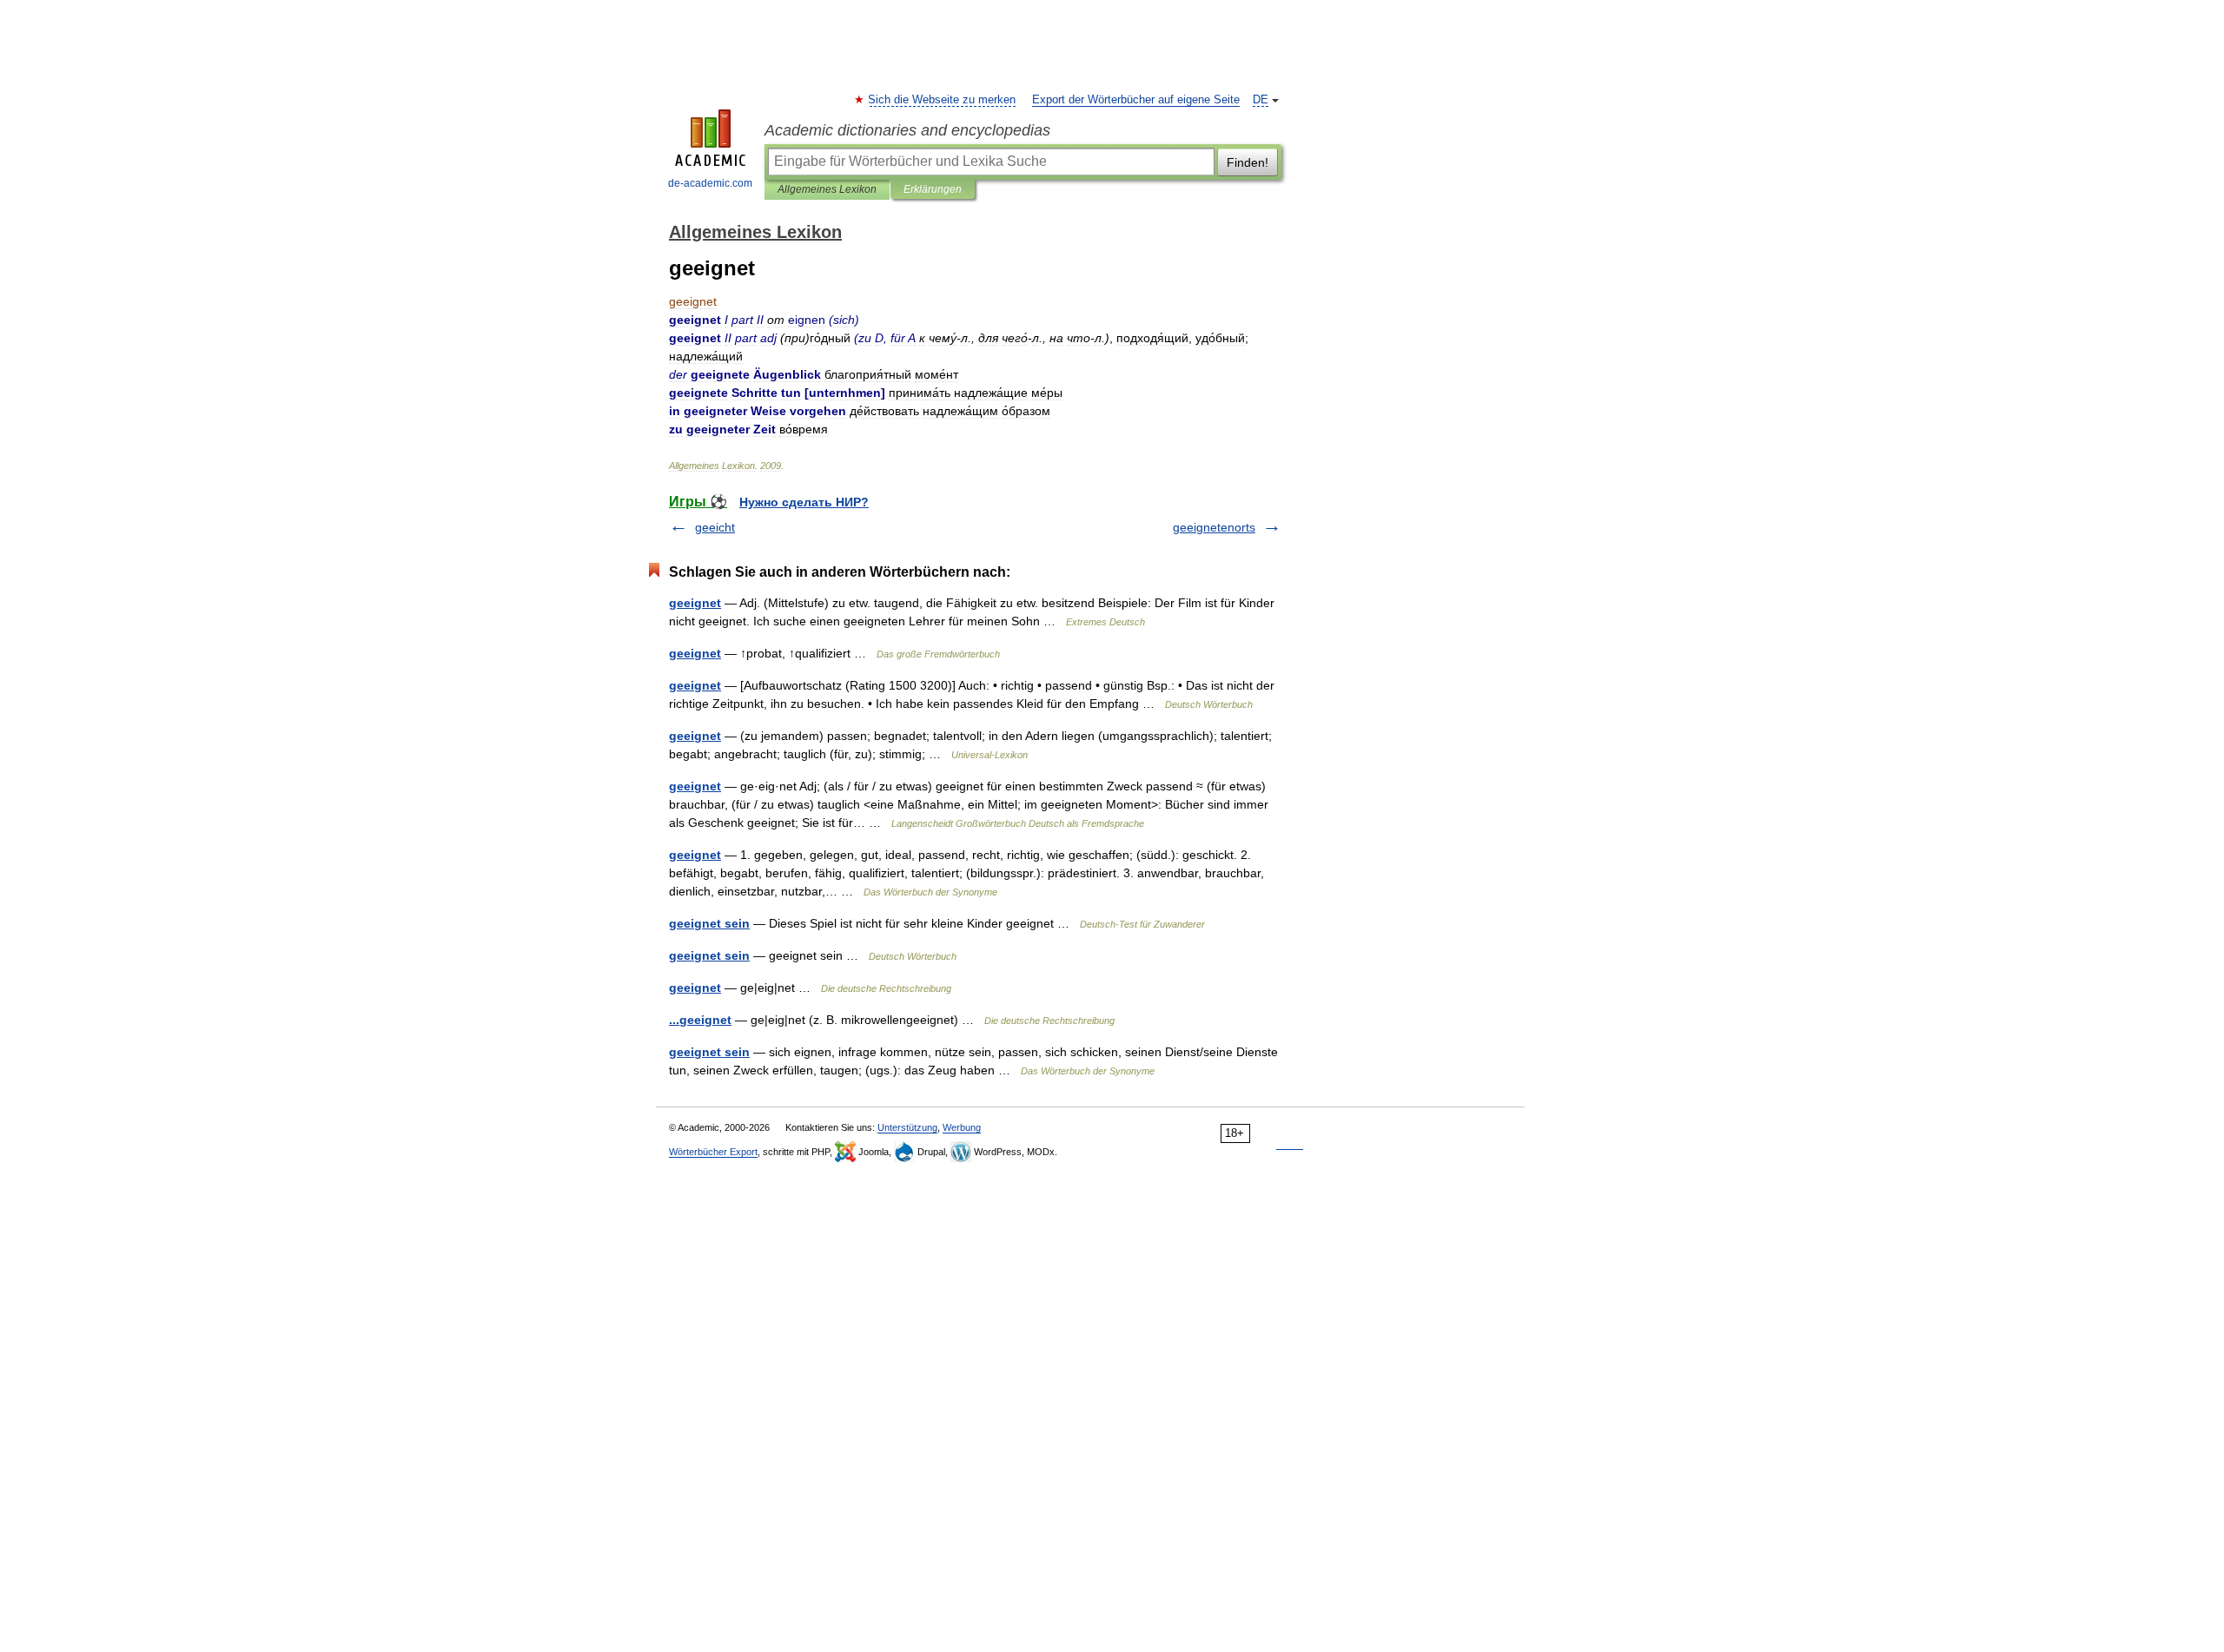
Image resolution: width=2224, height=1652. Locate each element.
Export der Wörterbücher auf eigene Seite (1136, 100)
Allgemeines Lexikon (827, 189)
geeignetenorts (1214, 527)
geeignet (695, 603)
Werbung (962, 1127)
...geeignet (700, 1020)
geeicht (715, 527)
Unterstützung (907, 1127)
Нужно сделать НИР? (804, 502)
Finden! (1248, 162)
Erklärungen (933, 189)
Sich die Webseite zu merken (943, 100)
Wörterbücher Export (713, 1152)
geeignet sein (709, 923)
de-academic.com (710, 183)
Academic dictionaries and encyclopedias (907, 130)
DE (1261, 100)
